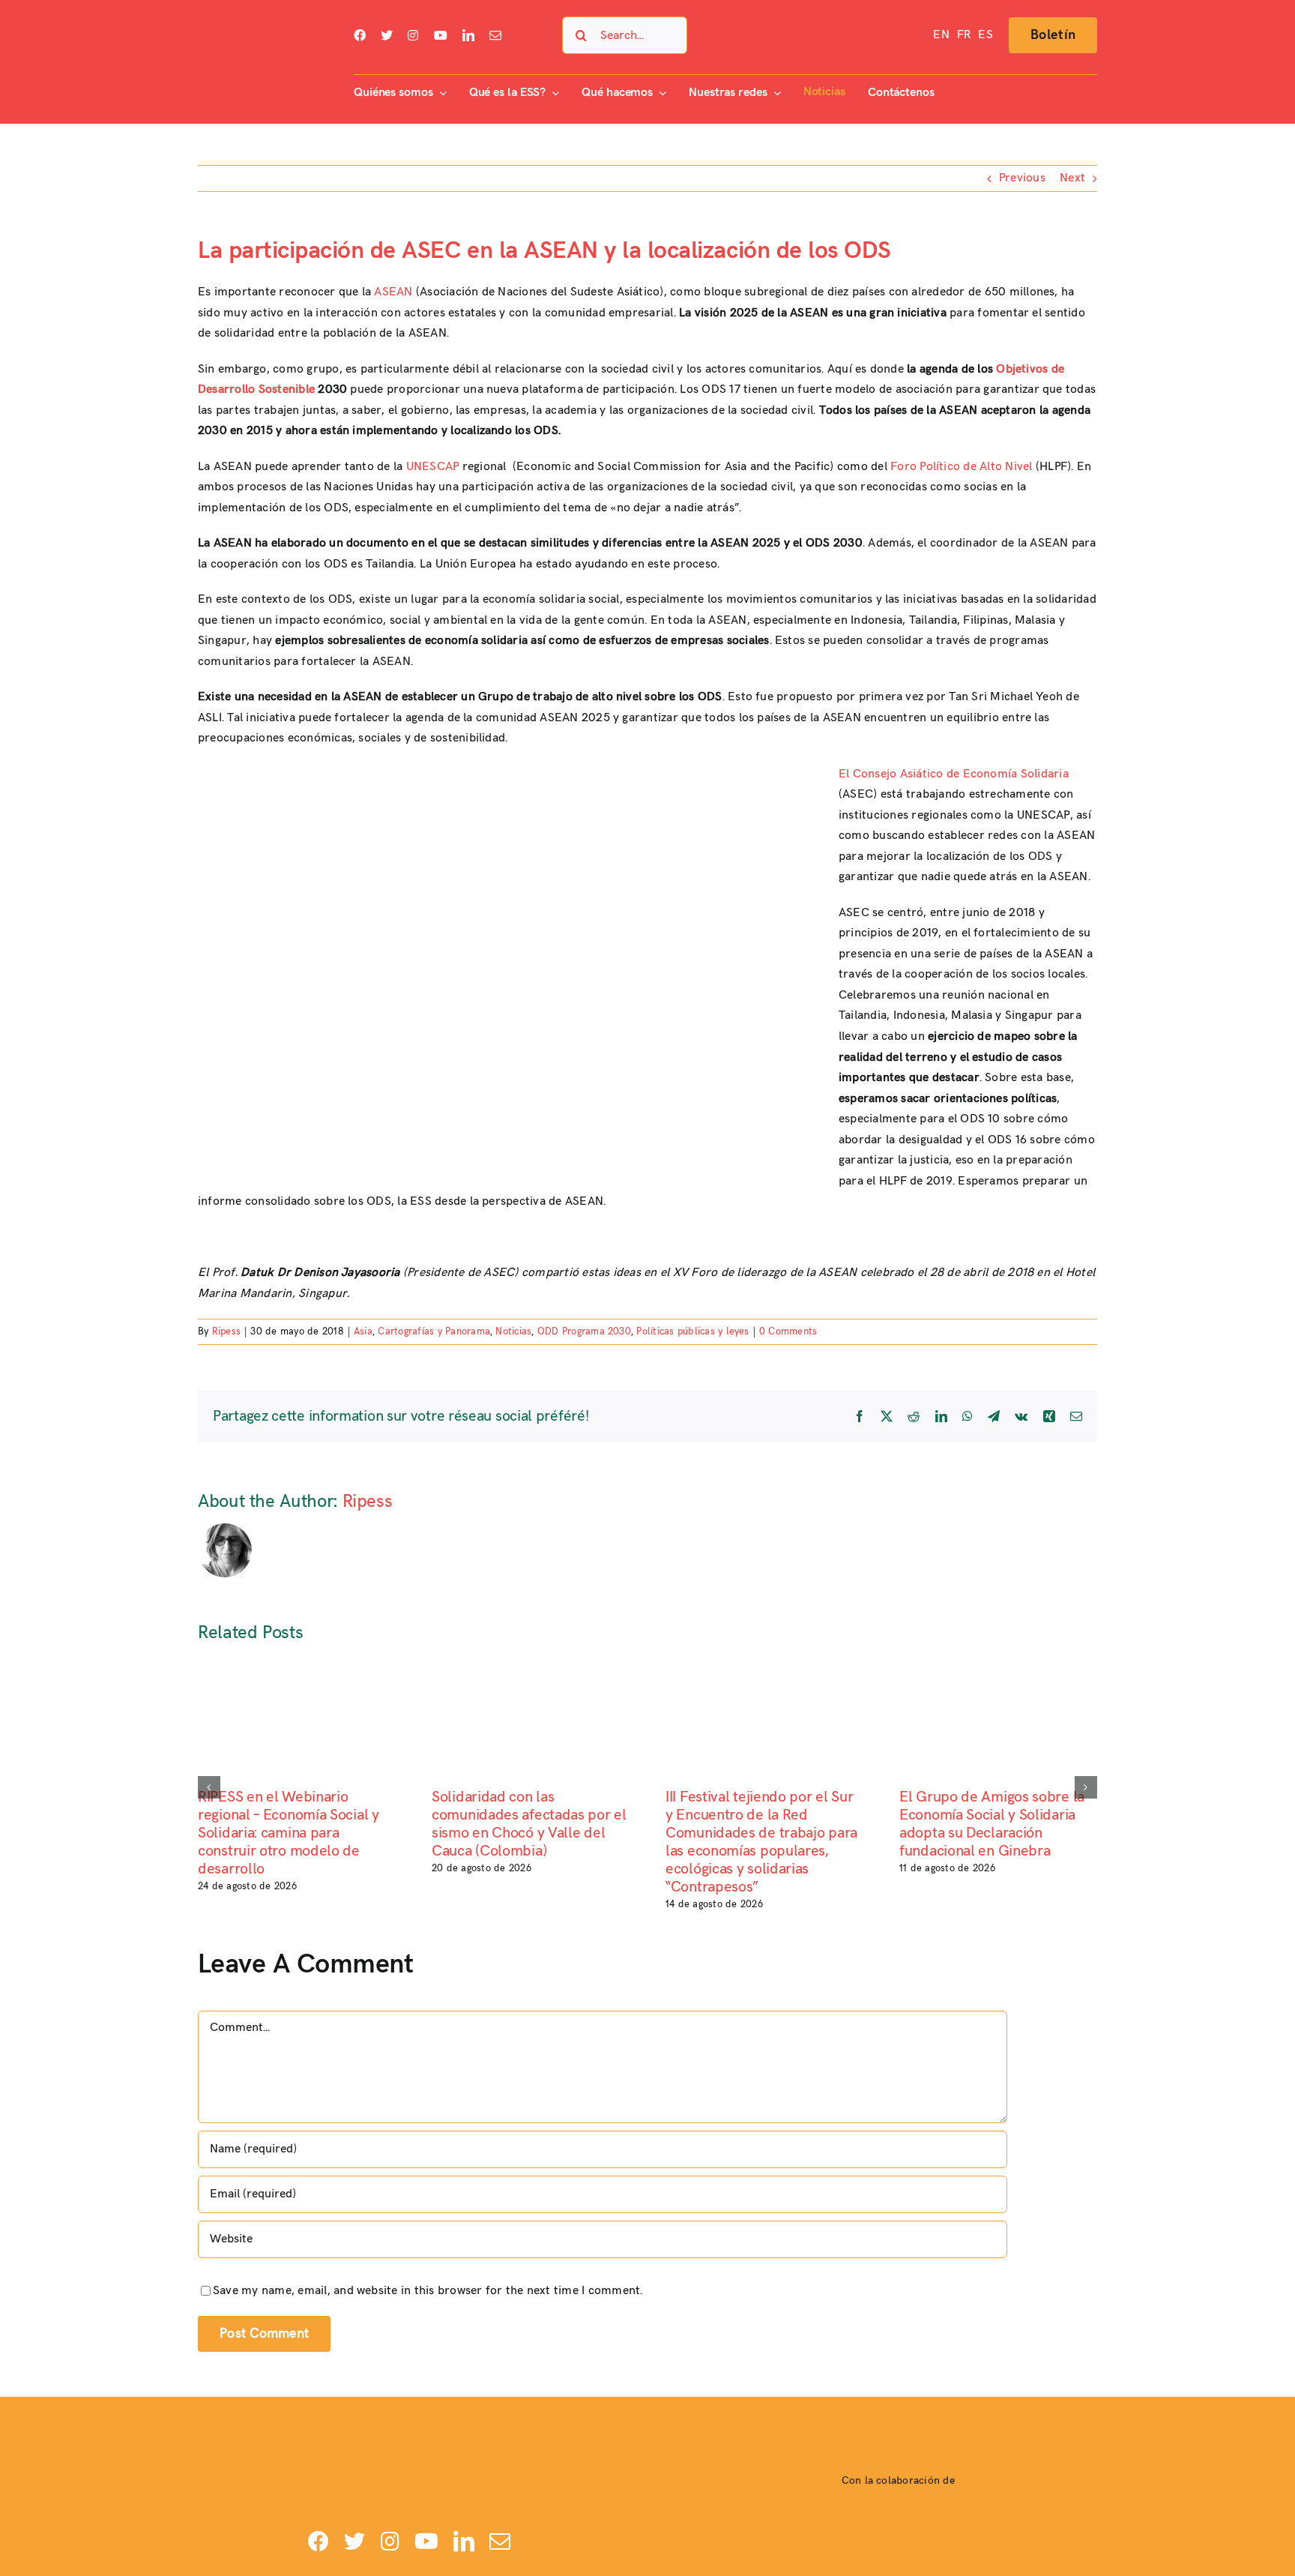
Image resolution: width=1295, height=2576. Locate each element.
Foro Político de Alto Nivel (961, 467)
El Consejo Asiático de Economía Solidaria (954, 774)
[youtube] (441, 35)
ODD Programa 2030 (584, 1331)
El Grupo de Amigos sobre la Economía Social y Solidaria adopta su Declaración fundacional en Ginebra (992, 1824)
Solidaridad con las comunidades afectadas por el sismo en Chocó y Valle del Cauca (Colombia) (529, 1824)
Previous (1022, 178)
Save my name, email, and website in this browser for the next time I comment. (428, 2291)
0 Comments (788, 1331)
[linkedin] (468, 35)
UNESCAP (433, 467)
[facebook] (360, 35)
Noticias (513, 1331)
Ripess (226, 1331)
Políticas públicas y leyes (692, 1331)
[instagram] (413, 35)
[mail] (495, 35)
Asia (363, 1331)
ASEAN (393, 292)
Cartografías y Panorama (434, 1331)
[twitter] (387, 35)
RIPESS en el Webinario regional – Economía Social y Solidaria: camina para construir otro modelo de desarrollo (289, 1833)
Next (1072, 178)
